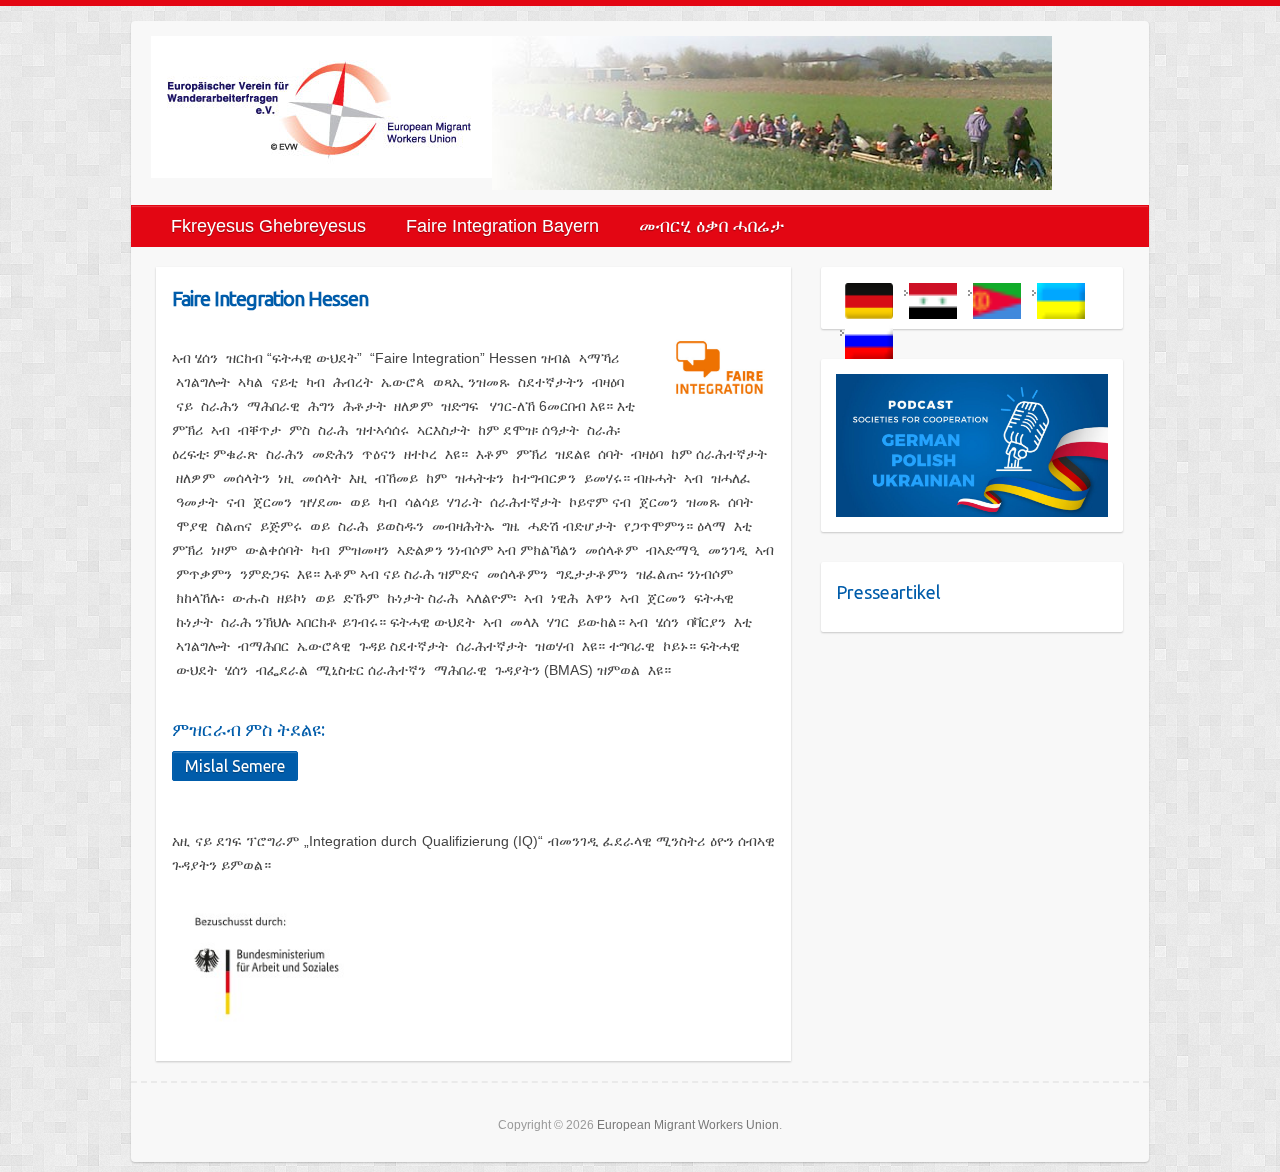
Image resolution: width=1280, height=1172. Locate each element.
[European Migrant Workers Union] (321, 107)
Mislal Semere (235, 766)
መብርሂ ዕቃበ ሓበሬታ (711, 226)
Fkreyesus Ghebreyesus (268, 226)
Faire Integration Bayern (502, 226)
